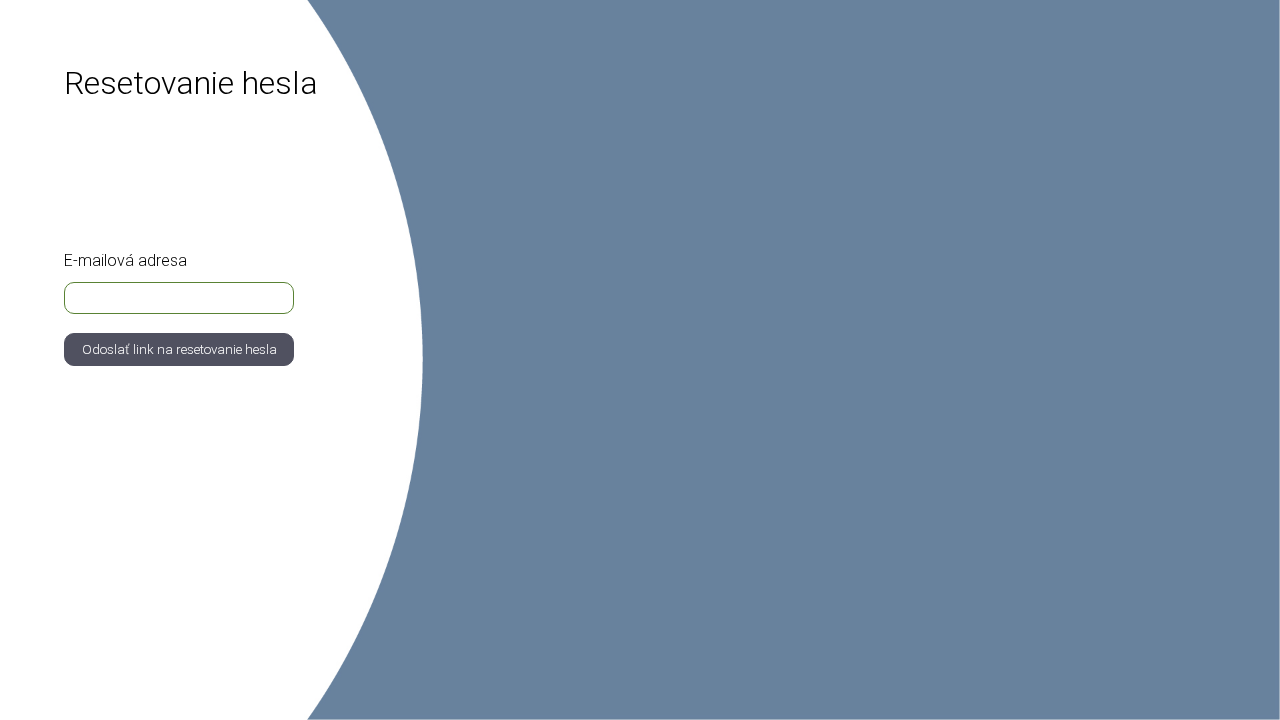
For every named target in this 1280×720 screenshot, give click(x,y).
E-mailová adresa (125, 260)
